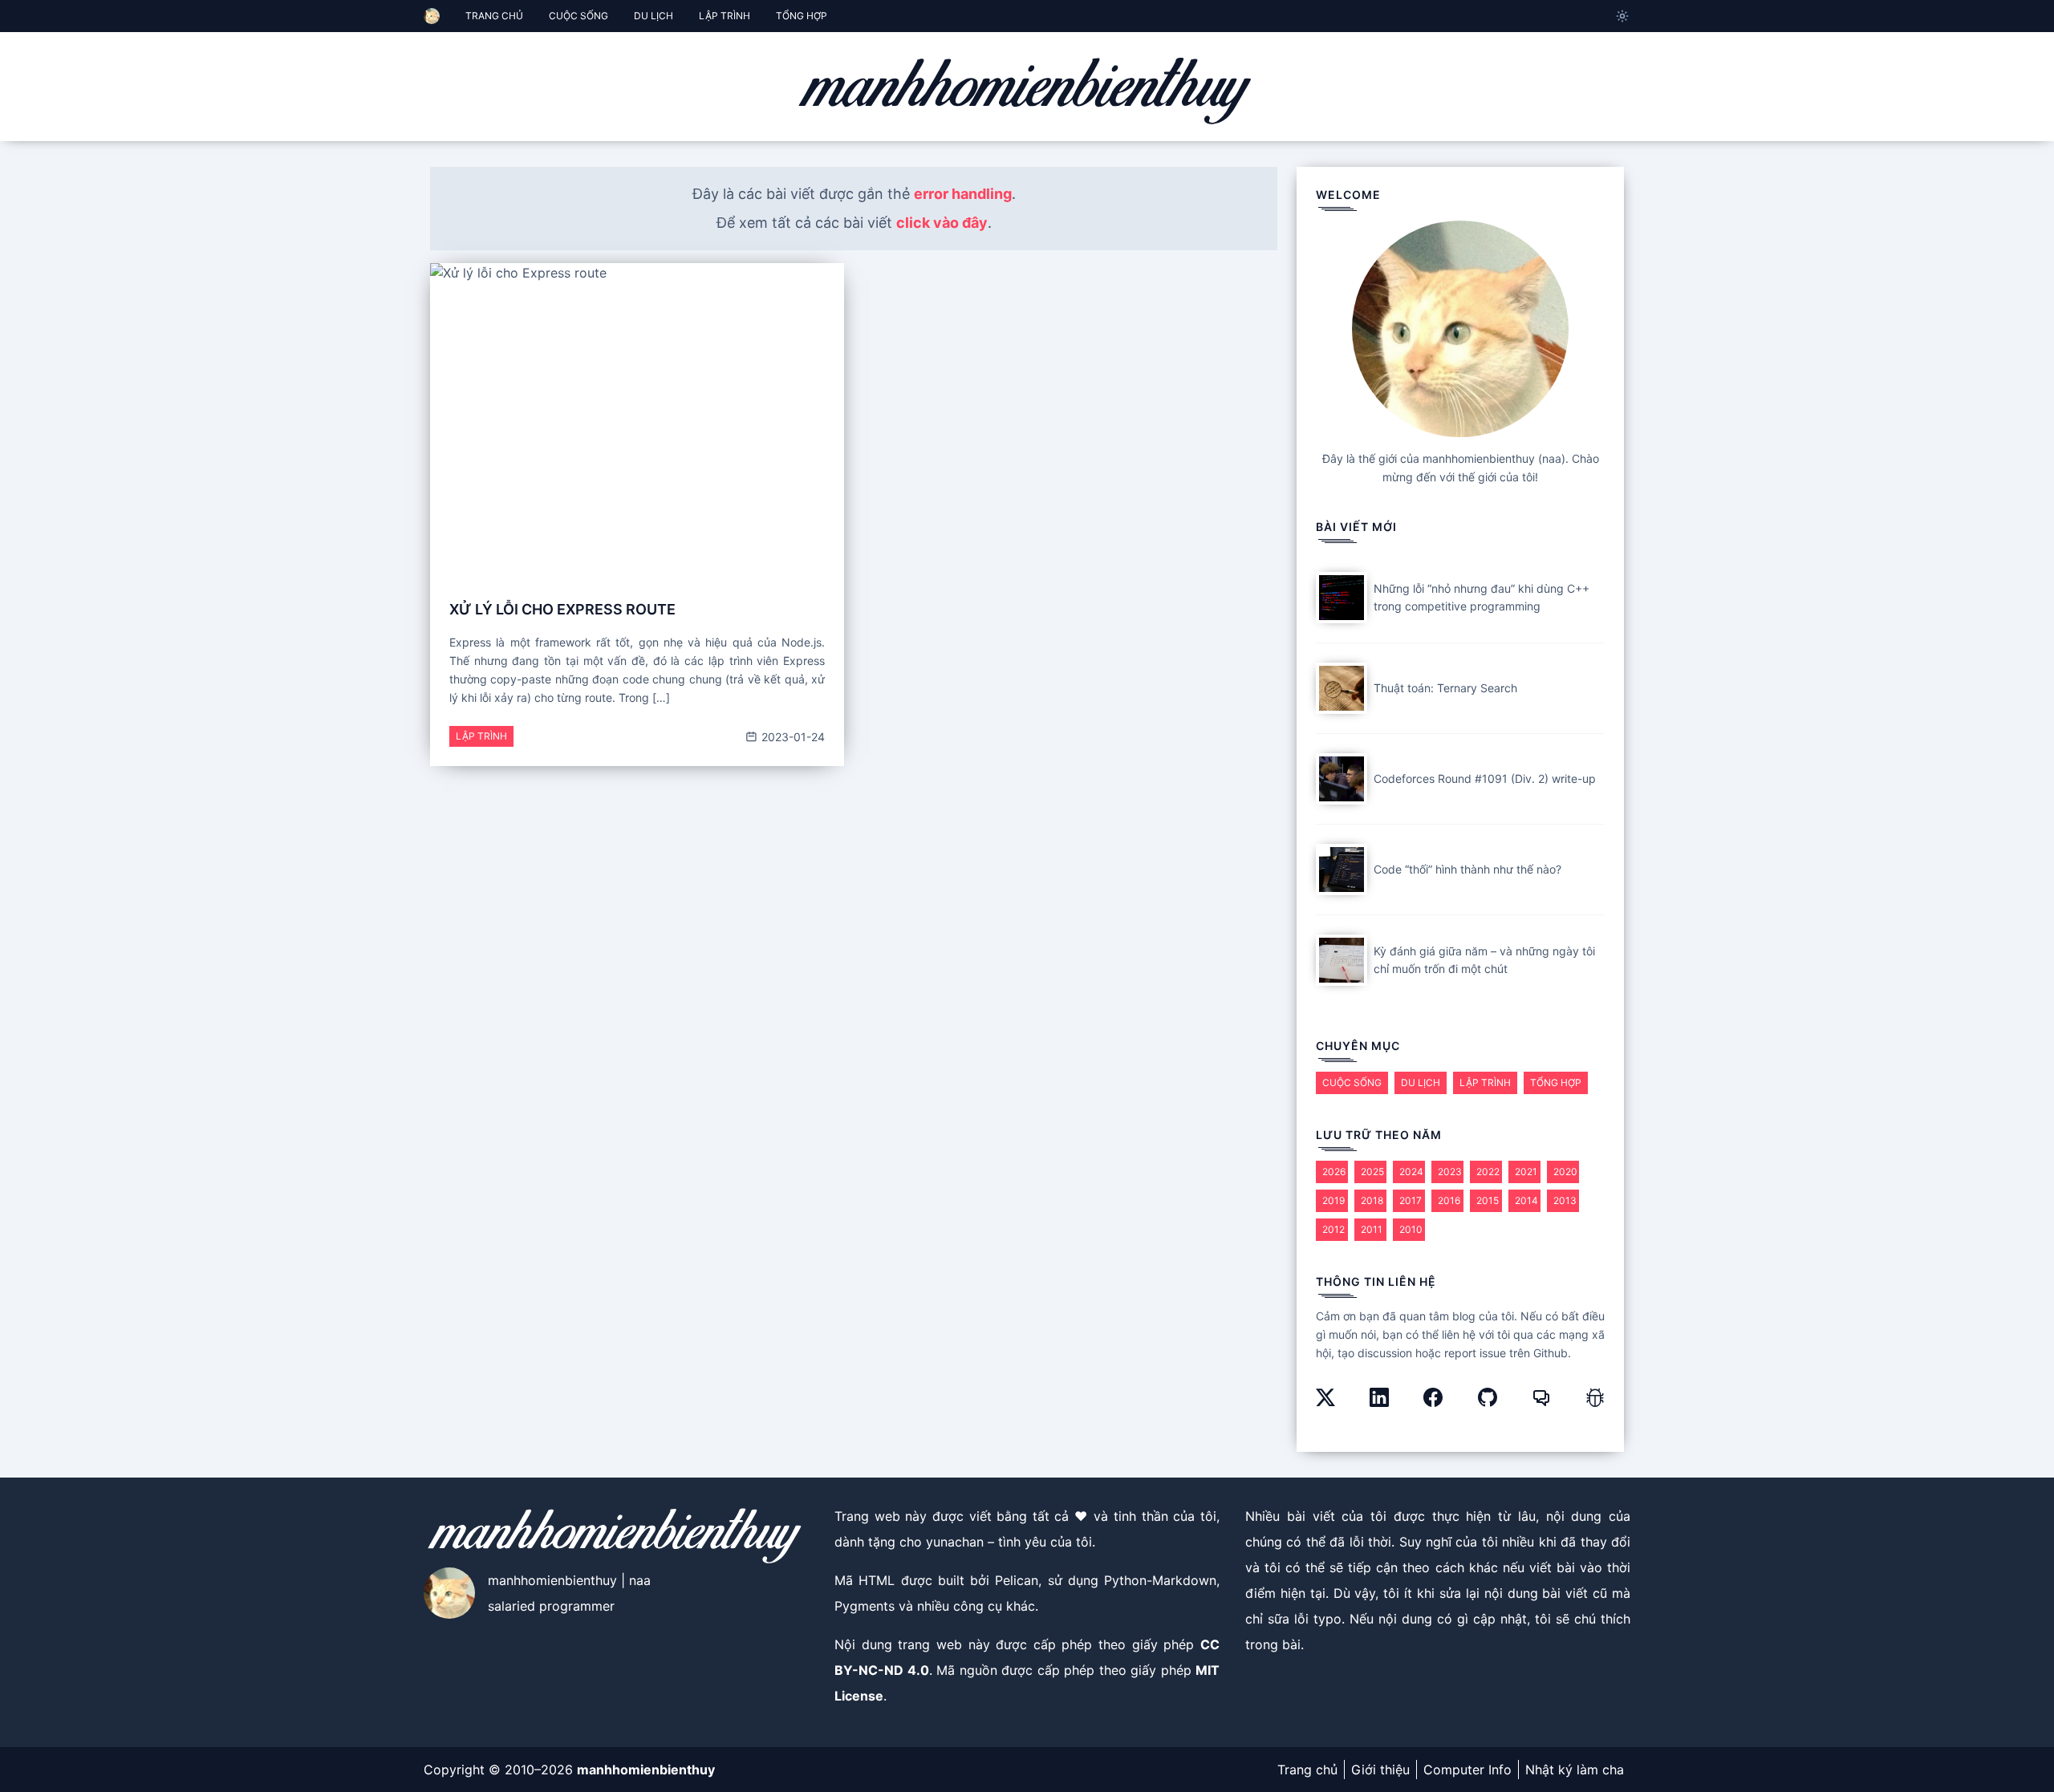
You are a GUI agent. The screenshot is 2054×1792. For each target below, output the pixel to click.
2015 (1488, 1200)
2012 (1333, 1229)
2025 (1372, 1172)
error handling (963, 194)
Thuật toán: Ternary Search (1445, 688)
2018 (1372, 1200)
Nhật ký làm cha (1575, 1770)
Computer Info (1467, 1770)
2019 (1333, 1200)
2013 (1565, 1200)
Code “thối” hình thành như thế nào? (1467, 869)
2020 (1565, 1172)
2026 (1334, 1172)
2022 (1488, 1172)
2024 (1411, 1172)
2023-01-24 (792, 737)
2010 (1411, 1229)
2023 (1450, 1172)
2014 (1526, 1200)
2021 (1526, 1172)
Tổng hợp (1556, 1082)
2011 (1372, 1229)
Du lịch (1421, 1082)
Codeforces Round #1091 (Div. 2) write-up (1485, 778)
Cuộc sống (1352, 1082)
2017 (1411, 1200)
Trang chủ (1307, 1770)
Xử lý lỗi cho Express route (562, 609)
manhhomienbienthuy (646, 1770)
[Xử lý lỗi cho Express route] (637, 418)
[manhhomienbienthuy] (1027, 90)
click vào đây (942, 223)
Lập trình (481, 736)
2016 (1449, 1200)
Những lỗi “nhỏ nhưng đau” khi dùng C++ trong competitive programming (1482, 598)
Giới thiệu (1380, 1770)
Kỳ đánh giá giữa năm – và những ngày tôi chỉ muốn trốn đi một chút (1484, 960)
